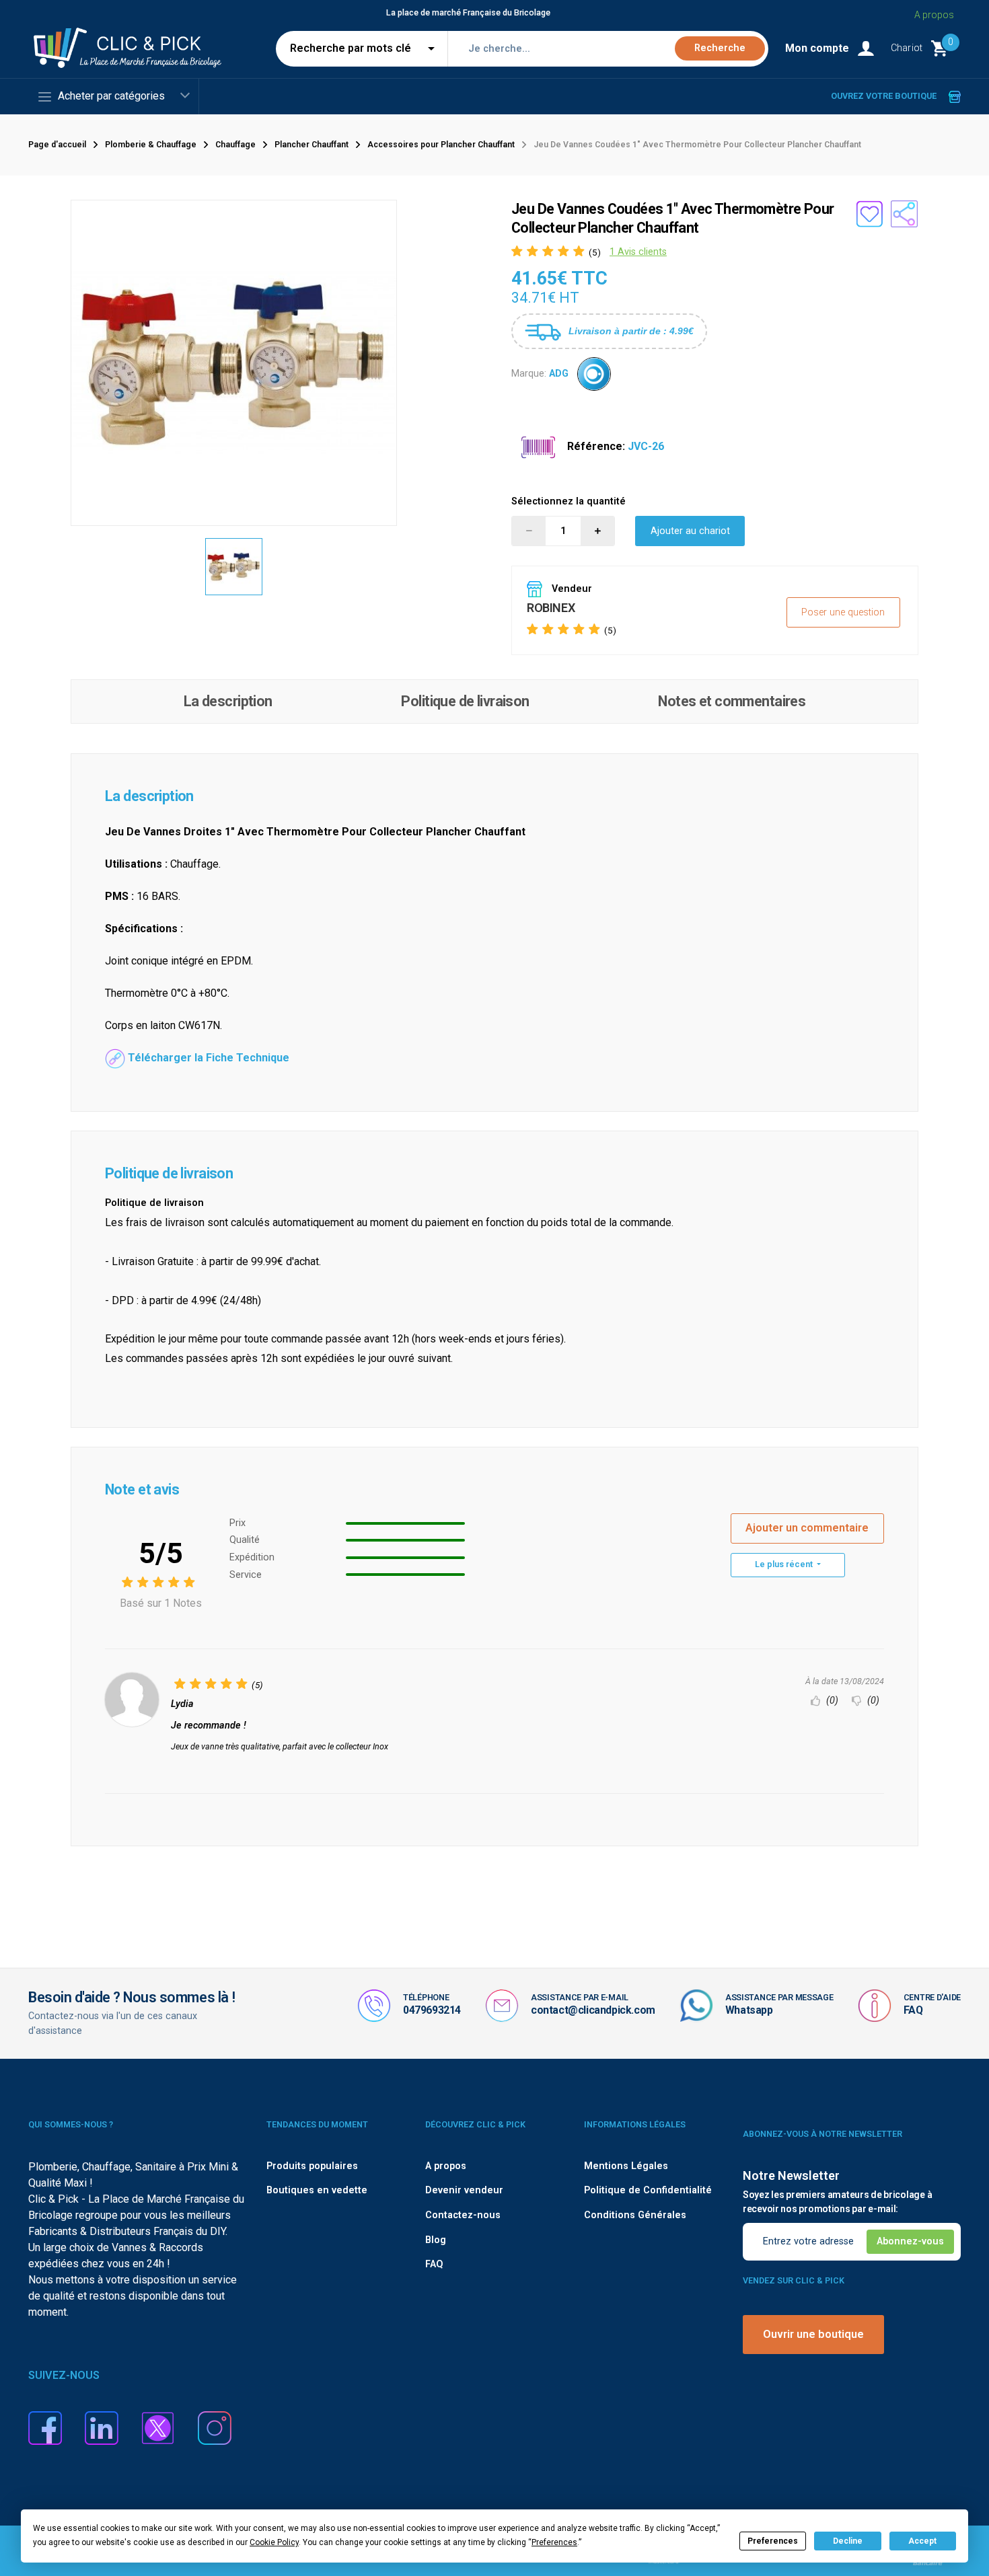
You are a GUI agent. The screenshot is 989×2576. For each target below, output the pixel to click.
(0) (831, 1701)
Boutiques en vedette (317, 2190)
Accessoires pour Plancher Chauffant (441, 145)
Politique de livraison (465, 701)
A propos (934, 15)
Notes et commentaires (732, 701)
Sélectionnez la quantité (569, 501)
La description (228, 701)
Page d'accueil (57, 145)
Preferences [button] (554, 2542)
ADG (559, 374)
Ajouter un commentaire (807, 1528)
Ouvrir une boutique (813, 2334)
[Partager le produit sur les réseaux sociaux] (904, 214)
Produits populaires (312, 2166)
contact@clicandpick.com (593, 2010)
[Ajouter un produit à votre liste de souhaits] (869, 214)
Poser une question (843, 612)
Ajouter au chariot (690, 531)
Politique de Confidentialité (648, 2190)
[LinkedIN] (102, 2428)
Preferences (773, 2541)
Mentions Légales (626, 2166)
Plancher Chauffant (312, 145)
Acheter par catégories (111, 96)
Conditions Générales (635, 2215)
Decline (848, 2541)
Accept (922, 2541)
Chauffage (235, 145)
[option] (234, 567)
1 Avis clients (638, 252)
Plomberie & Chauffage (151, 145)
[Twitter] (158, 2428)
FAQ (913, 2010)
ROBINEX (551, 608)
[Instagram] (215, 2428)
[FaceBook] (45, 2428)
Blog (436, 2240)
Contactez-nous (463, 2215)
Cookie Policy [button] (274, 2542)
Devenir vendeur (464, 2190)
